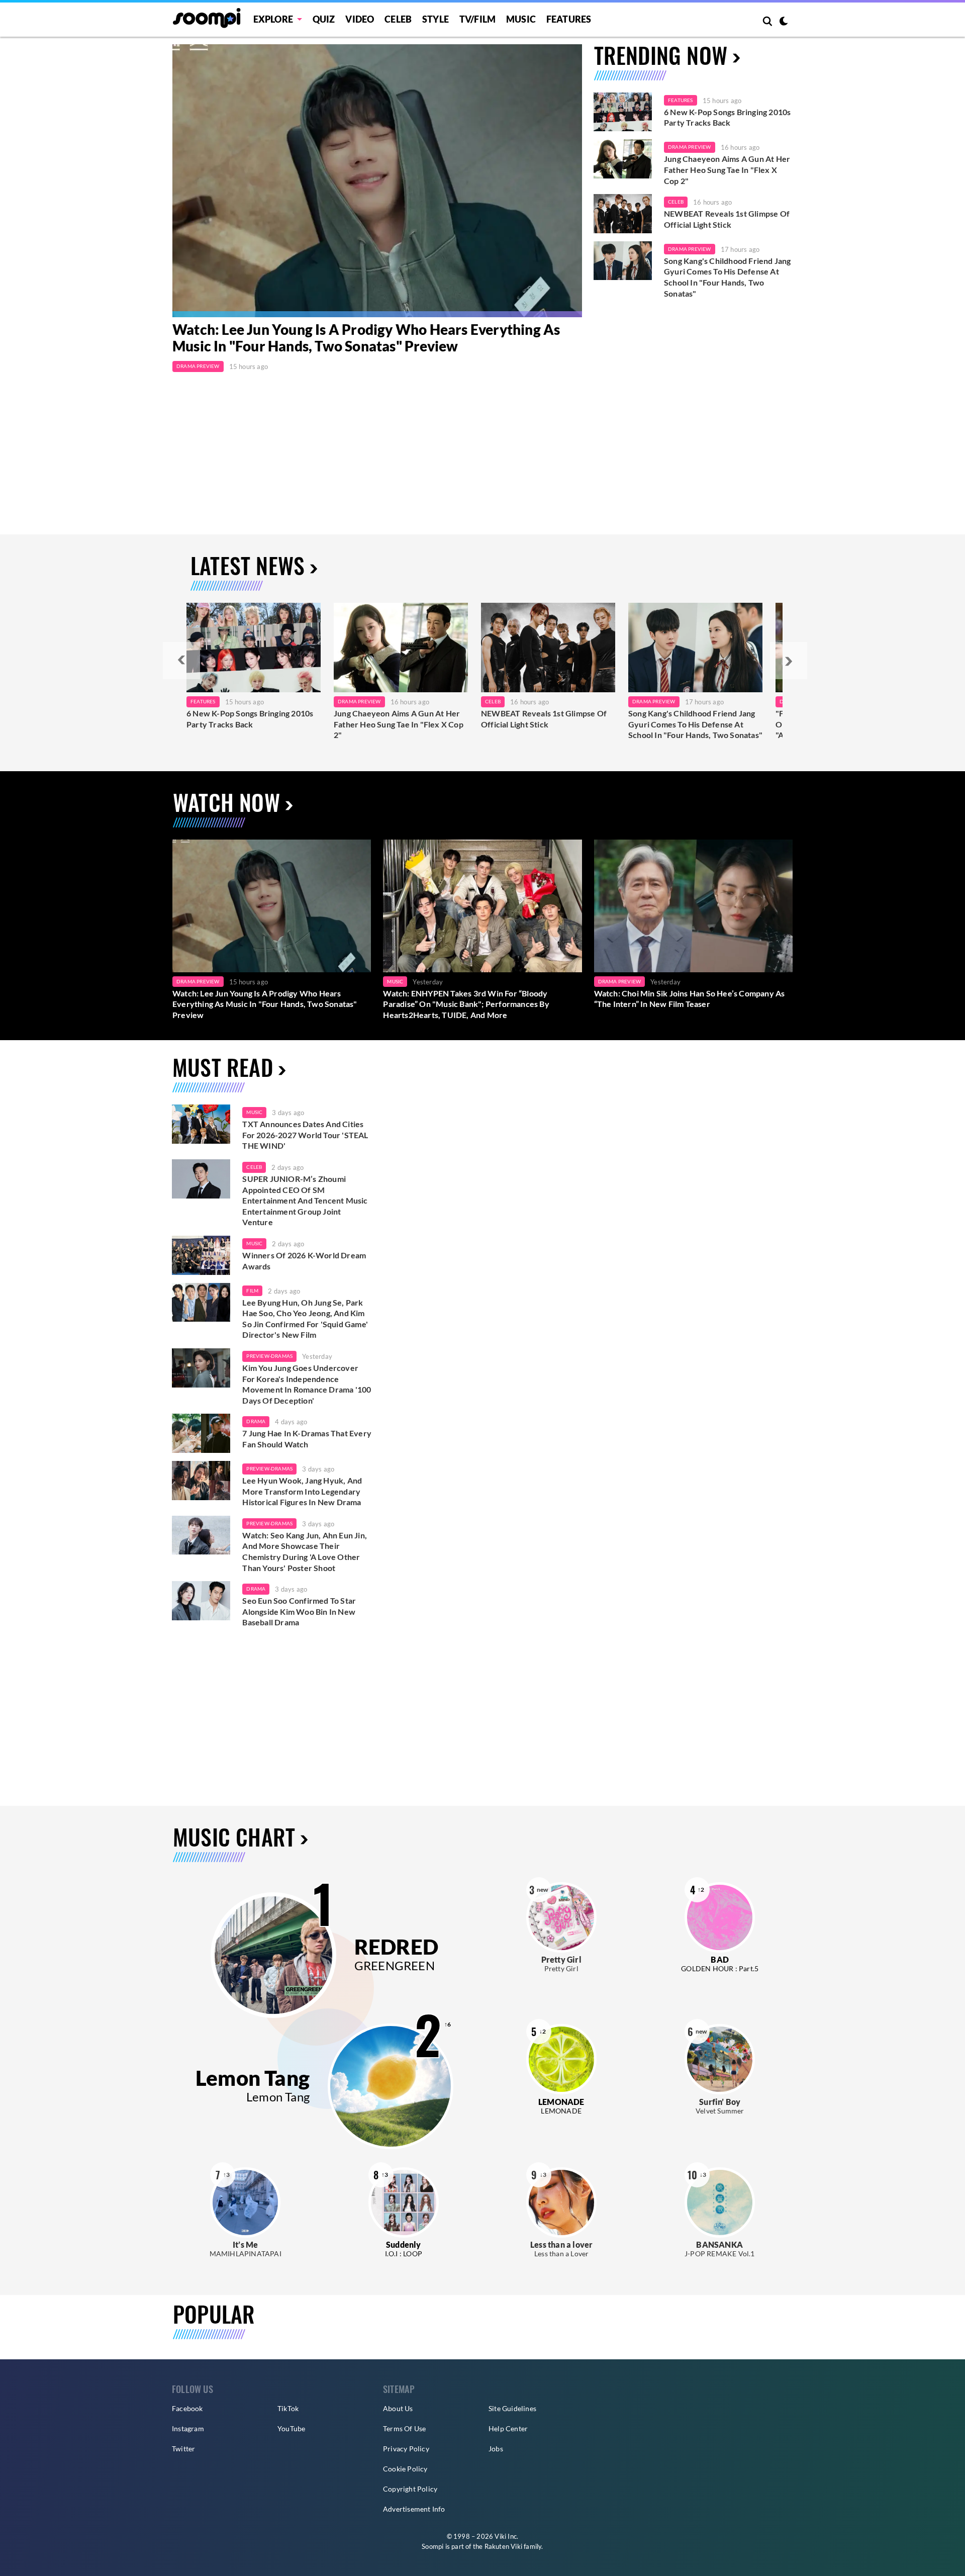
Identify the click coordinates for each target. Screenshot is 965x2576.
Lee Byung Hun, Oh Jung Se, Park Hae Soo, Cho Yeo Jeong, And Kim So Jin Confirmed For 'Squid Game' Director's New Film (305, 1319)
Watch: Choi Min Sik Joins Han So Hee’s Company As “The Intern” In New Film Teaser (690, 999)
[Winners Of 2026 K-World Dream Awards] (201, 1255)
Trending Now (661, 55)
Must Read (223, 1067)
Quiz (324, 19)
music (254, 1112)
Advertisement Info (414, 2509)
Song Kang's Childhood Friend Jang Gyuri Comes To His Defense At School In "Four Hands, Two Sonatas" (728, 277)
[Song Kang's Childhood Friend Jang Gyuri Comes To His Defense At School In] (695, 648)
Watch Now (226, 802)
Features (569, 19)
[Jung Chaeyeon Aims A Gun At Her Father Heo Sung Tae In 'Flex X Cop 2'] (623, 159)
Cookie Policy (405, 2469)
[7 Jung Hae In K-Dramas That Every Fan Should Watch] (201, 1433)
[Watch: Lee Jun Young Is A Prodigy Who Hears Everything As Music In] (377, 181)
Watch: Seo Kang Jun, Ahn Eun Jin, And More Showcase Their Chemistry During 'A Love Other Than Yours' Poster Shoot (305, 1551)
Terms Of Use (404, 2428)
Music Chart (234, 1837)
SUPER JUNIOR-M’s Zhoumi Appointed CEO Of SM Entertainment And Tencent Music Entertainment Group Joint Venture (305, 1200)
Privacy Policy (406, 2449)
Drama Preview (198, 366)
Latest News (248, 565)
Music (521, 19)
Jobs (496, 2449)
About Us (398, 2408)
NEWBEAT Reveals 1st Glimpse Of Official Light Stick (727, 219)
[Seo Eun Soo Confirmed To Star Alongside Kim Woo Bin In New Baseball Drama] (201, 1601)
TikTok (288, 2408)
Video (360, 19)
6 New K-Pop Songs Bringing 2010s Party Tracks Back (727, 117)
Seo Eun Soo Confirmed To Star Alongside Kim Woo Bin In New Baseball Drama (299, 1611)
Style (436, 19)
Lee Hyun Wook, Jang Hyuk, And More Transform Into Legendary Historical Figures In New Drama (302, 1491)
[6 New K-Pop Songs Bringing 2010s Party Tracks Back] (623, 112)
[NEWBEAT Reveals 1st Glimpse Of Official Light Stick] (623, 214)
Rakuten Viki (503, 2546)
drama (256, 1421)
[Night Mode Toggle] (784, 22)
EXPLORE (273, 19)
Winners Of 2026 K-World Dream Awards (304, 1261)
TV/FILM (477, 19)
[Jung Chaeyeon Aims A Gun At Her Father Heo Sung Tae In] (401, 648)
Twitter (183, 2449)
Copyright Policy (410, 2489)
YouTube (291, 2428)
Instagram (188, 2428)
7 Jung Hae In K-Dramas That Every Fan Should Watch (307, 1439)
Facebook (187, 2408)
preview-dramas (269, 1356)
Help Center (508, 2428)
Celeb (398, 19)
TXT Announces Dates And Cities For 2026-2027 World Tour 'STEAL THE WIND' (305, 1135)
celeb (254, 1167)
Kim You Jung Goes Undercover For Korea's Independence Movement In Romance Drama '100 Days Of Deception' (307, 1384)
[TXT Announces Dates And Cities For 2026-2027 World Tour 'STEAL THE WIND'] (201, 1124)
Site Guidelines (512, 2408)
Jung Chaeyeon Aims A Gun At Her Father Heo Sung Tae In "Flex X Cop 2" (727, 169)
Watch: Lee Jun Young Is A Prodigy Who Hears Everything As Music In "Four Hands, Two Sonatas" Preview (366, 338)
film (252, 1291)
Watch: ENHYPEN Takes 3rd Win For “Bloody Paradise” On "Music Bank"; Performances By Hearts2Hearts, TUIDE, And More (466, 1004)
